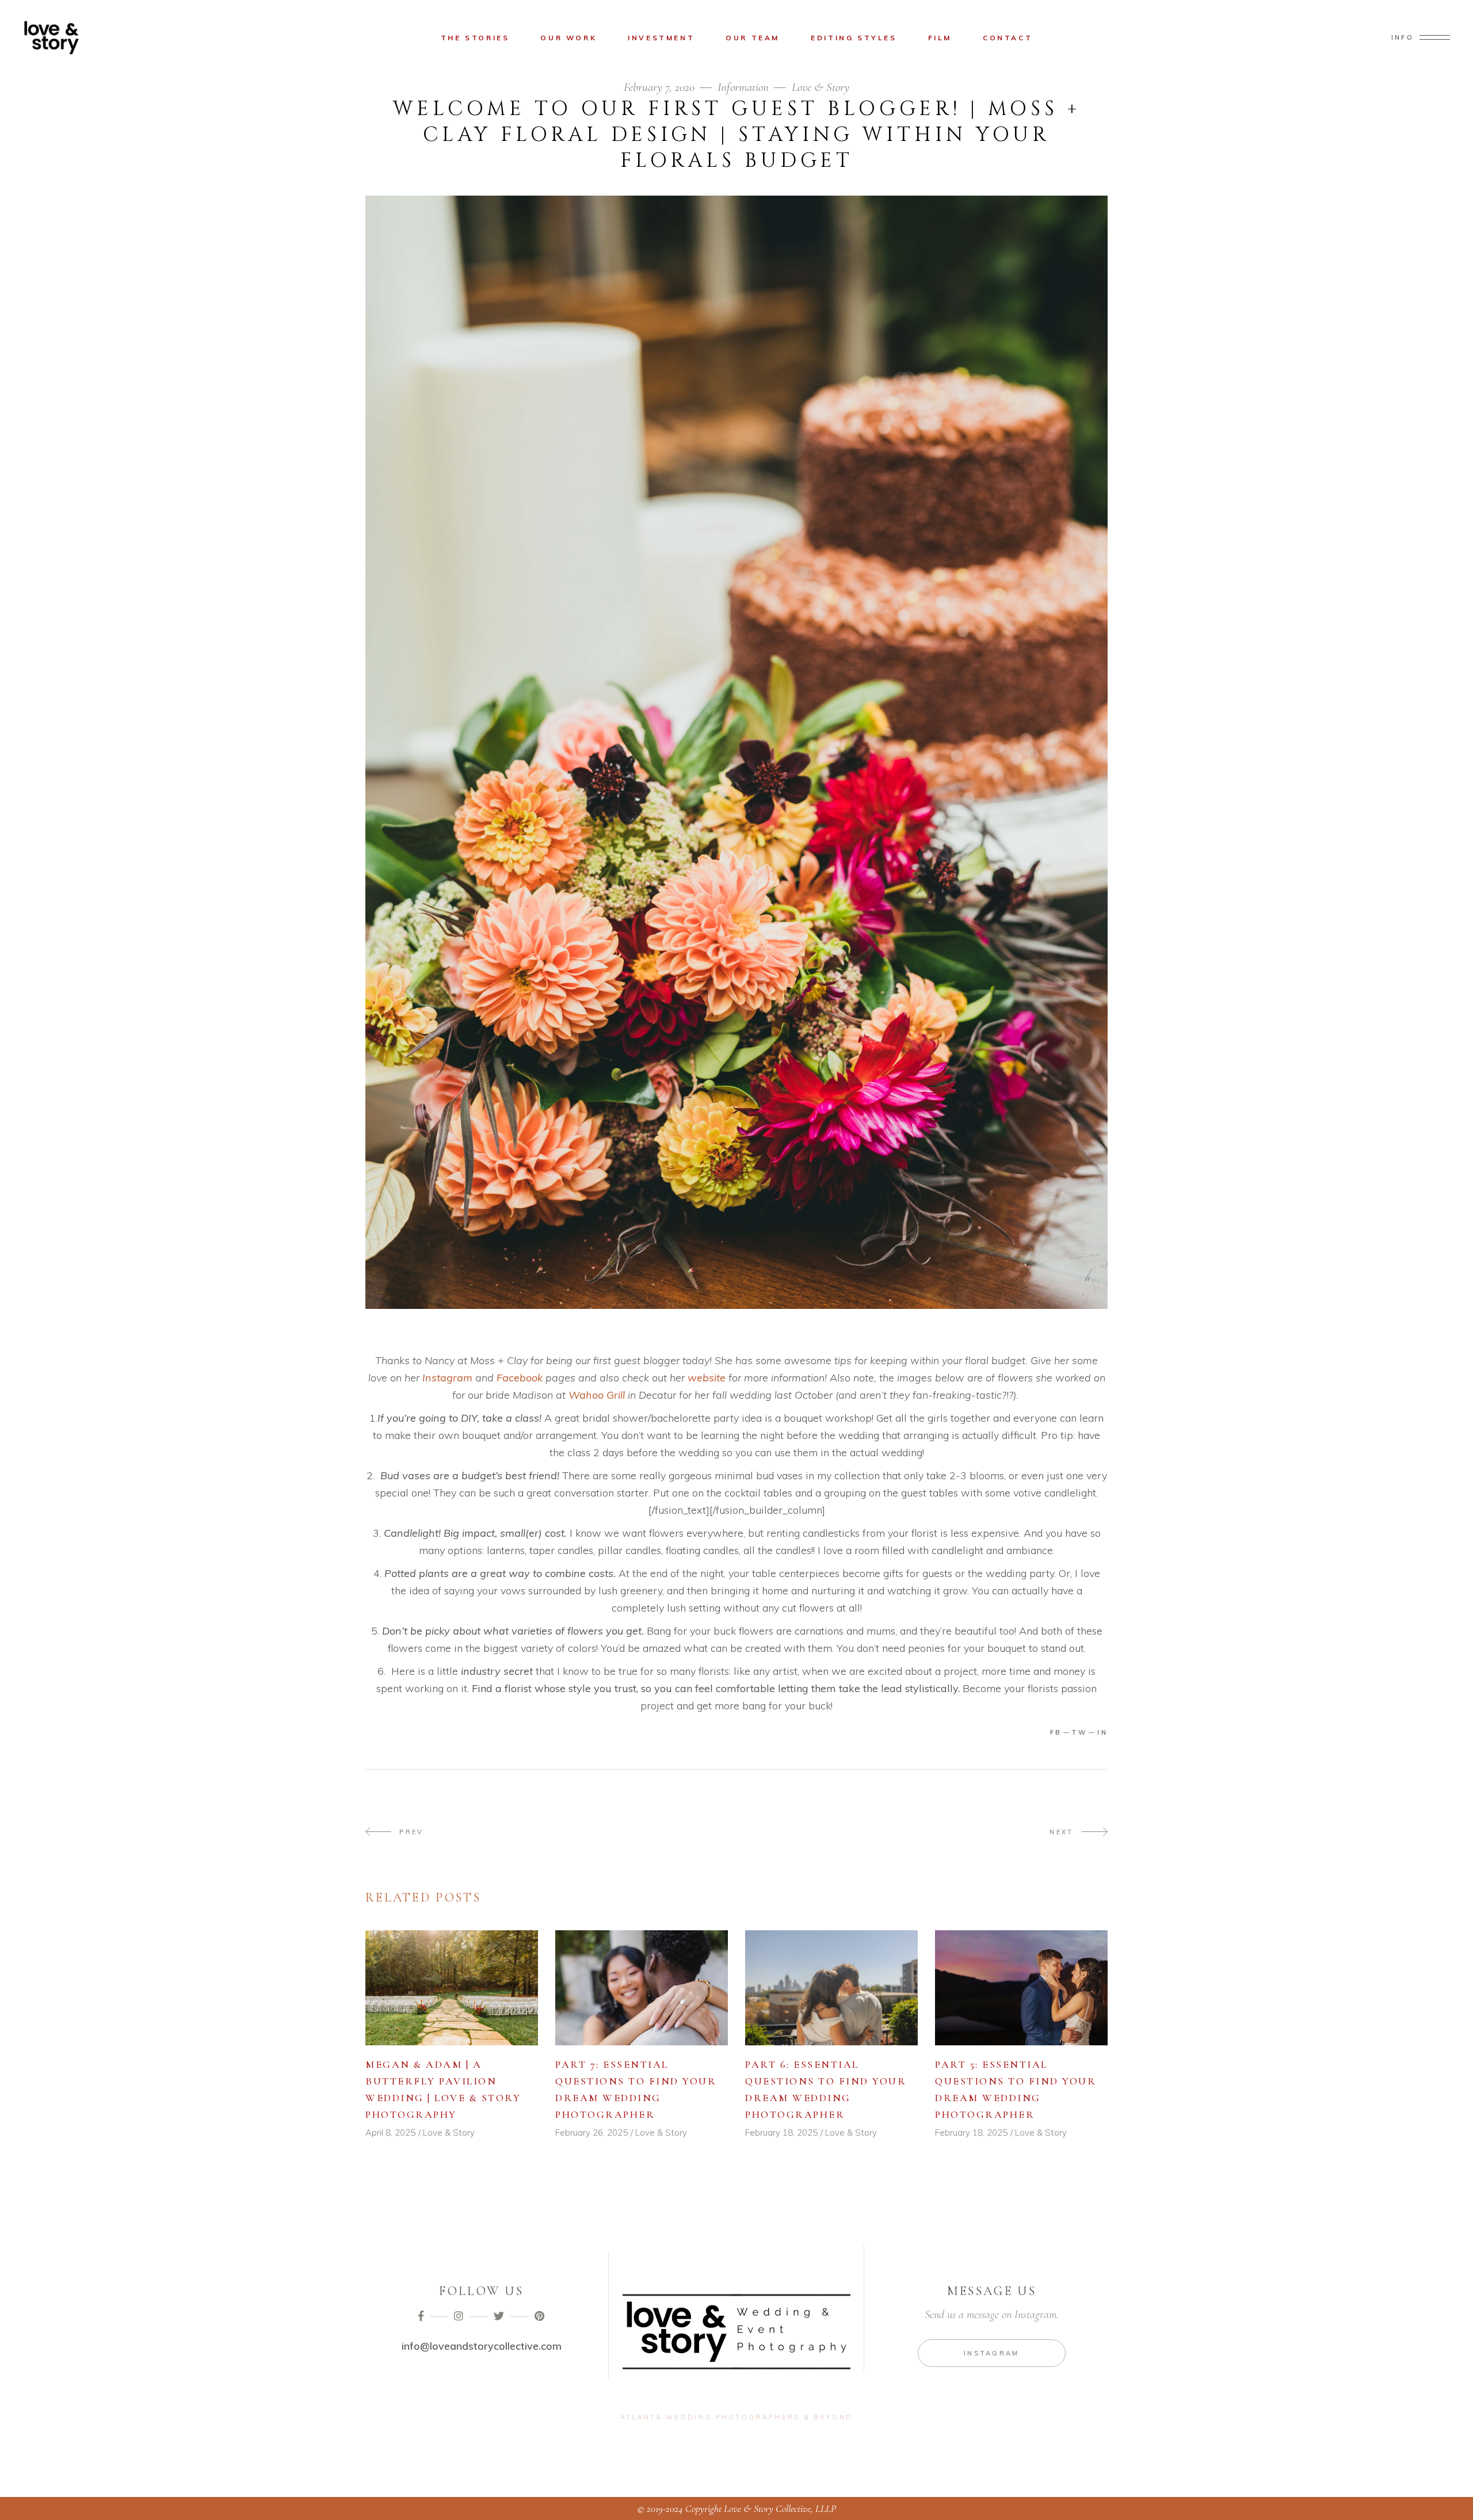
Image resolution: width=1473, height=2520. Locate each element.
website (707, 1378)
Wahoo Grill (597, 1395)
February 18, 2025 (781, 2133)
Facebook (520, 1378)
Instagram (446, 1378)
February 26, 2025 (592, 2133)
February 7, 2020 (661, 87)
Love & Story (821, 87)
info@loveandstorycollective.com (482, 2346)
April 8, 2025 (390, 2133)
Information (743, 87)
